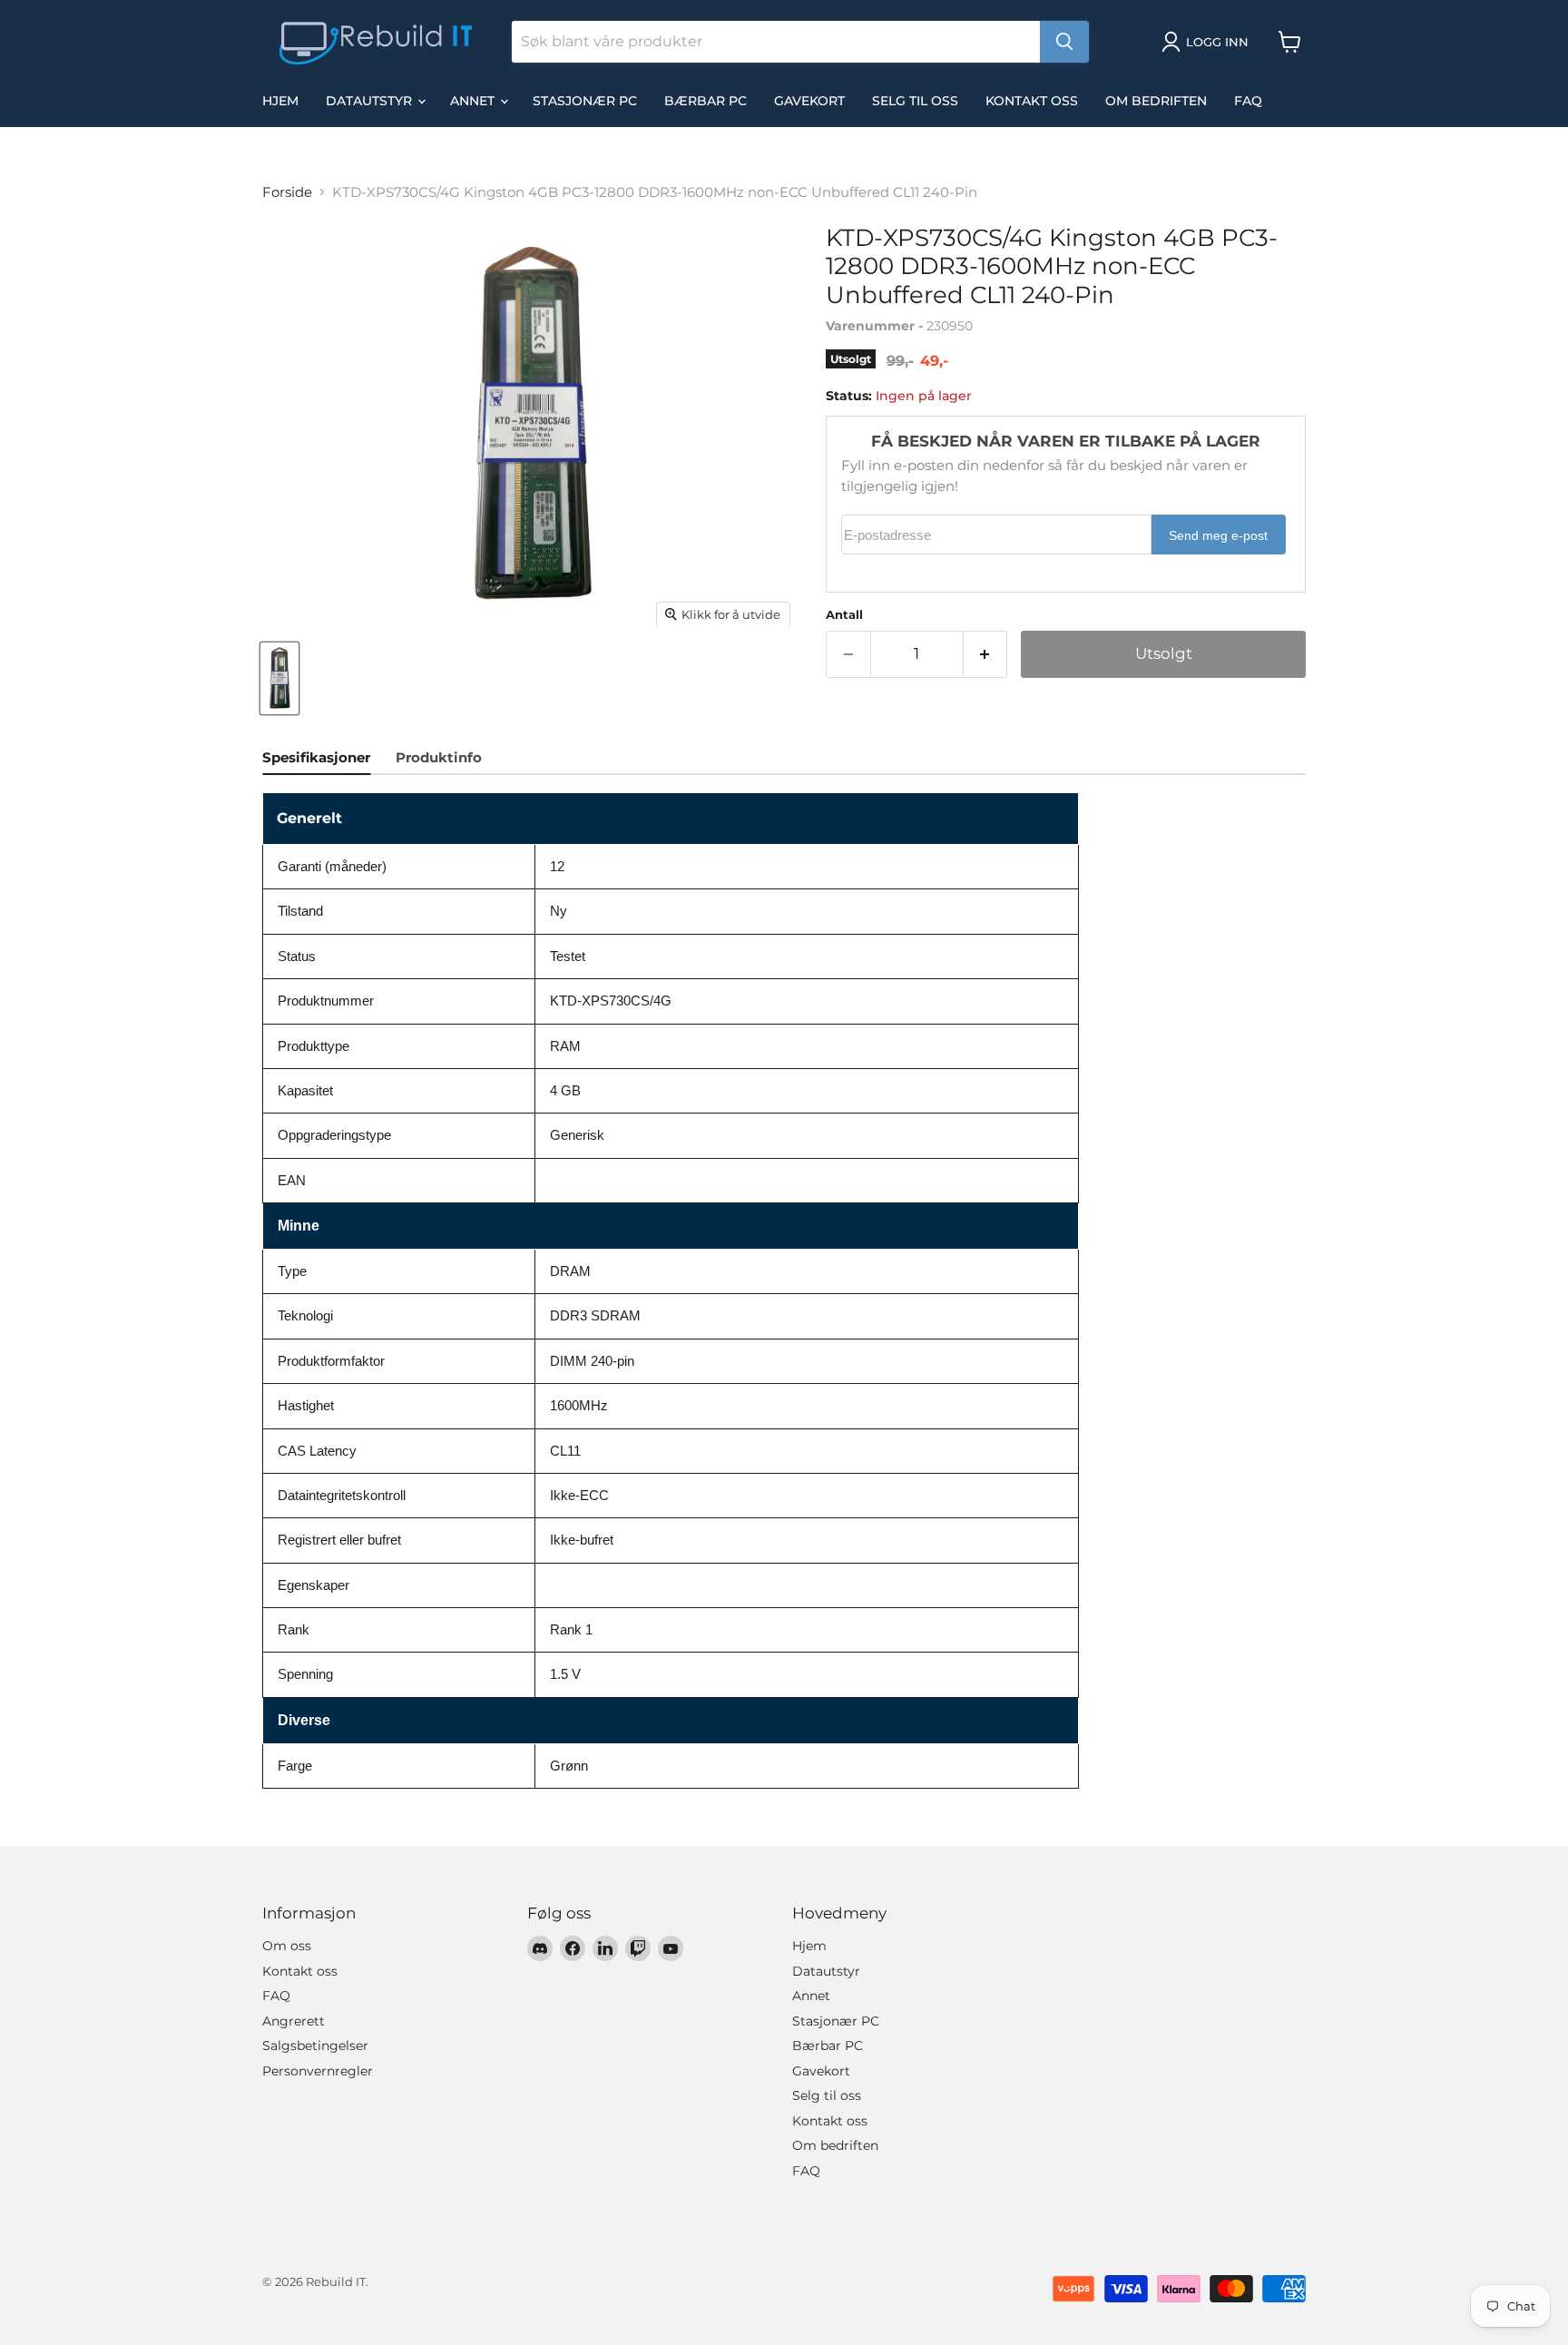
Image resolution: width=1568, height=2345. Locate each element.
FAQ (1248, 101)
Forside (287, 192)
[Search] (1064, 42)
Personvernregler (318, 2071)
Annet (474, 101)
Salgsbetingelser (315, 2046)
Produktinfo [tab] (439, 757)
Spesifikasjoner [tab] (316, 757)
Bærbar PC (706, 101)
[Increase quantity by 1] (986, 654)
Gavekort (809, 101)
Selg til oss (915, 101)
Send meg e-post (1218, 536)
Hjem (280, 101)
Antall (844, 615)
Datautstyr (371, 101)
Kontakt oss (1032, 101)
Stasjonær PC (585, 101)
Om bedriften (1156, 101)
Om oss (287, 1946)
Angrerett (294, 2021)
